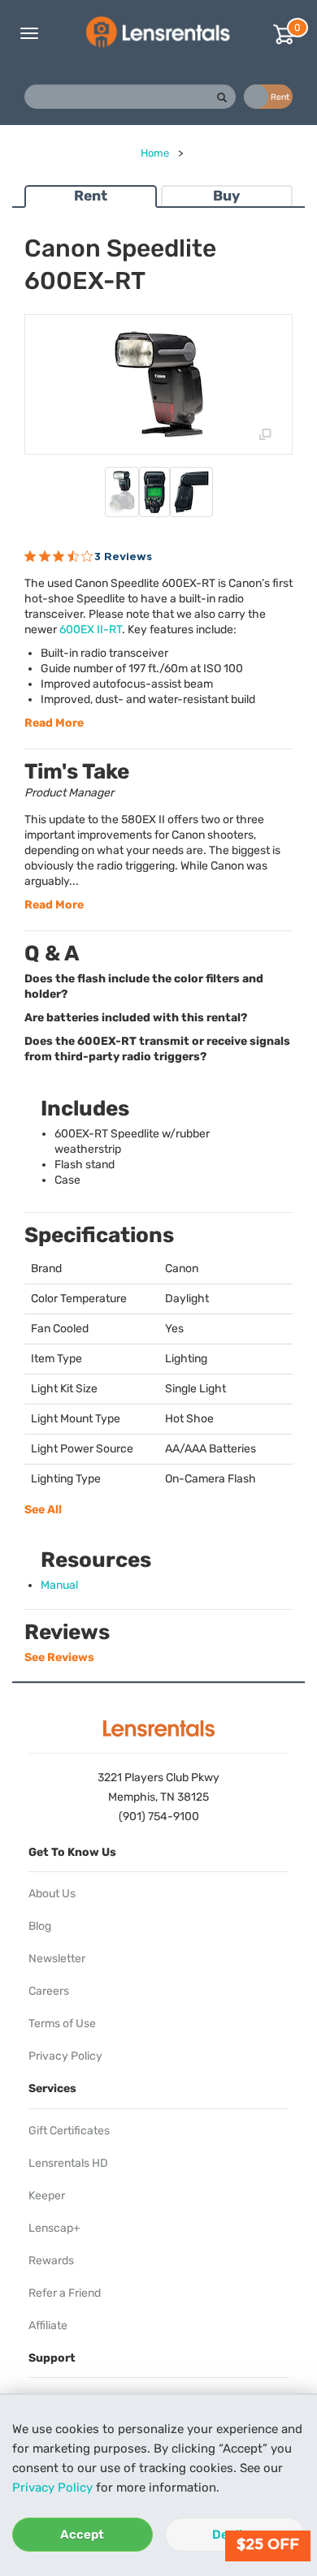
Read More (54, 723)
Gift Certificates (69, 2131)
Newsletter (57, 1959)
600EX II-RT (91, 630)
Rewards (51, 2261)
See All (43, 1510)
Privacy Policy (52, 2488)
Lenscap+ (54, 2228)
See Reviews (59, 1657)
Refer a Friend (65, 2293)
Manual (59, 1585)
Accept (82, 2535)
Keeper (47, 2196)
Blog (40, 1926)
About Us (52, 1894)
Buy (226, 196)
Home (155, 153)
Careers (49, 1991)
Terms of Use (62, 2024)
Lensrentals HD (68, 2163)
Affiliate (48, 2326)
